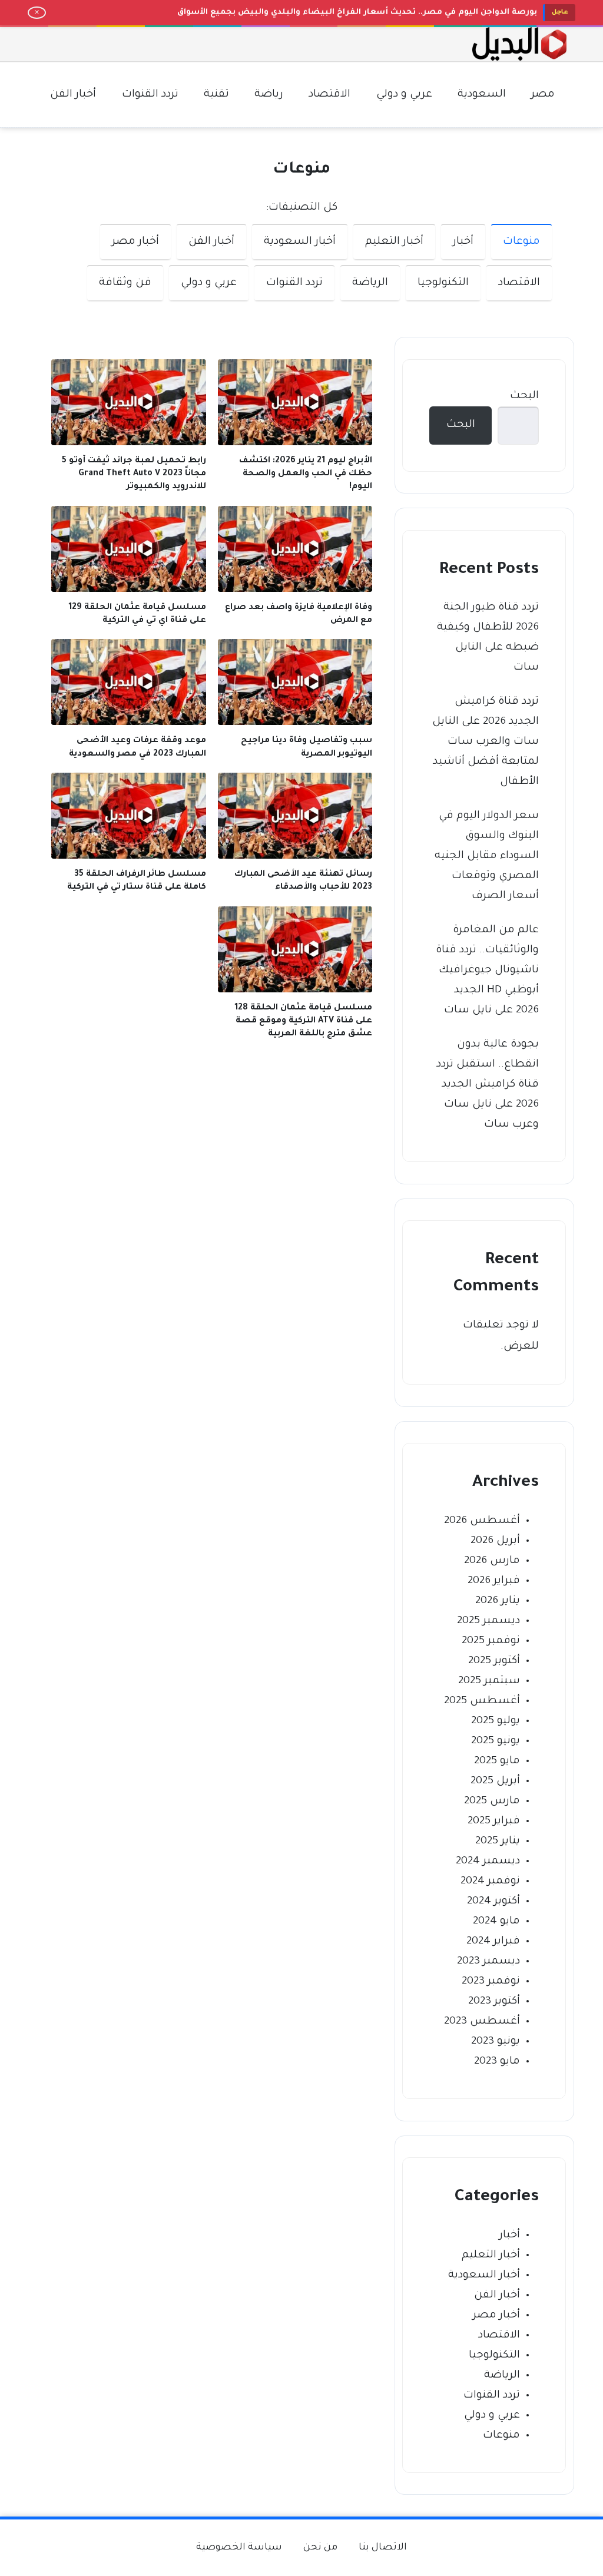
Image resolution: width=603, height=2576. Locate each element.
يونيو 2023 (496, 2042)
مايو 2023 (497, 2062)
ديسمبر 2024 (488, 1862)
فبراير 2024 (493, 1942)
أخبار (463, 242)
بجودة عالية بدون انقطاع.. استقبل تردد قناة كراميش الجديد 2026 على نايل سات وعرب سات (488, 1085)
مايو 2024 (496, 1922)
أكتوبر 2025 (494, 1661)
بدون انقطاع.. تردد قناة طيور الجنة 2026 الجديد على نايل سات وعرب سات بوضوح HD (372, 12)
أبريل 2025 (495, 1782)
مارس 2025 (492, 1802)
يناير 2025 (498, 1842)
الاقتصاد (519, 283)
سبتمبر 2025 (489, 1681)
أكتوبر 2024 (493, 1902)
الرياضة (370, 283)
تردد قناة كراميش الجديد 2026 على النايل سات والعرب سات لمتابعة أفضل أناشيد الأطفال (486, 742)
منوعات (521, 242)
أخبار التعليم (394, 242)
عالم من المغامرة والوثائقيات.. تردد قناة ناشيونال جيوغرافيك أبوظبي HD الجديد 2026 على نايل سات (487, 971)
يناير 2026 (498, 1601)
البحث (524, 396)
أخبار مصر (135, 242)
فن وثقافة (125, 283)
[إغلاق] (37, 13)
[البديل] (519, 44)
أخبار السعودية (300, 242)
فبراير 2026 (494, 1581)
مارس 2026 (492, 1561)
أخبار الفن (211, 242)
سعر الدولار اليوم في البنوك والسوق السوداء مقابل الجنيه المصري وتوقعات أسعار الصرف (487, 856)
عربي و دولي (209, 283)
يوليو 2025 (496, 1721)
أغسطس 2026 (482, 1521)
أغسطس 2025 (482, 1701)
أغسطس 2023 (482, 2022)
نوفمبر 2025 (491, 1641)
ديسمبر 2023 (488, 1962)
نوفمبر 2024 (490, 1882)
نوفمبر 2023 (491, 1982)
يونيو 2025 (496, 1741)
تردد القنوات (294, 283)
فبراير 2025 (494, 1822)
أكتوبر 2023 (494, 2002)
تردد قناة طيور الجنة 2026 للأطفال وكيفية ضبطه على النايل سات (488, 638)
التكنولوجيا (443, 283)
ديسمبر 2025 (488, 1621)
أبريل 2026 (495, 1541)
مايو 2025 (497, 1762)
